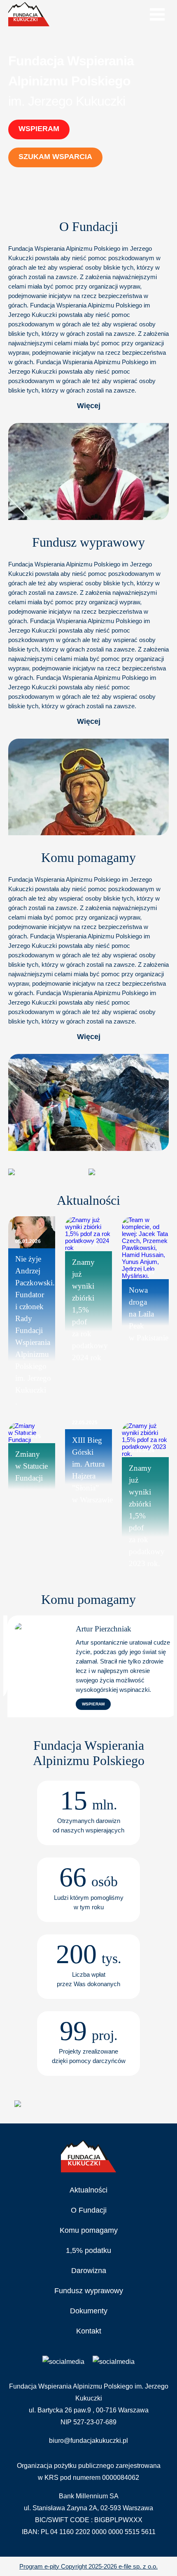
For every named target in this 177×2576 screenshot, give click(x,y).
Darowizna (89, 2271)
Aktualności (88, 2190)
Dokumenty (89, 2311)
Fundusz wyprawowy (89, 2291)
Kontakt (89, 2331)
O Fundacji (89, 2210)
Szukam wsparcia (55, 157)
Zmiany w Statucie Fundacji (31, 1466)
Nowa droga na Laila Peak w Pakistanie (149, 1314)
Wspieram (39, 129)
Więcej (89, 406)
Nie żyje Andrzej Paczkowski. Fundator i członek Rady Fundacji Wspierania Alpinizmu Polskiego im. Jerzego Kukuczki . (35, 1330)
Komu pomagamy (89, 2230)
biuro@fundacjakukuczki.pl (88, 2441)
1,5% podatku (88, 2250)
